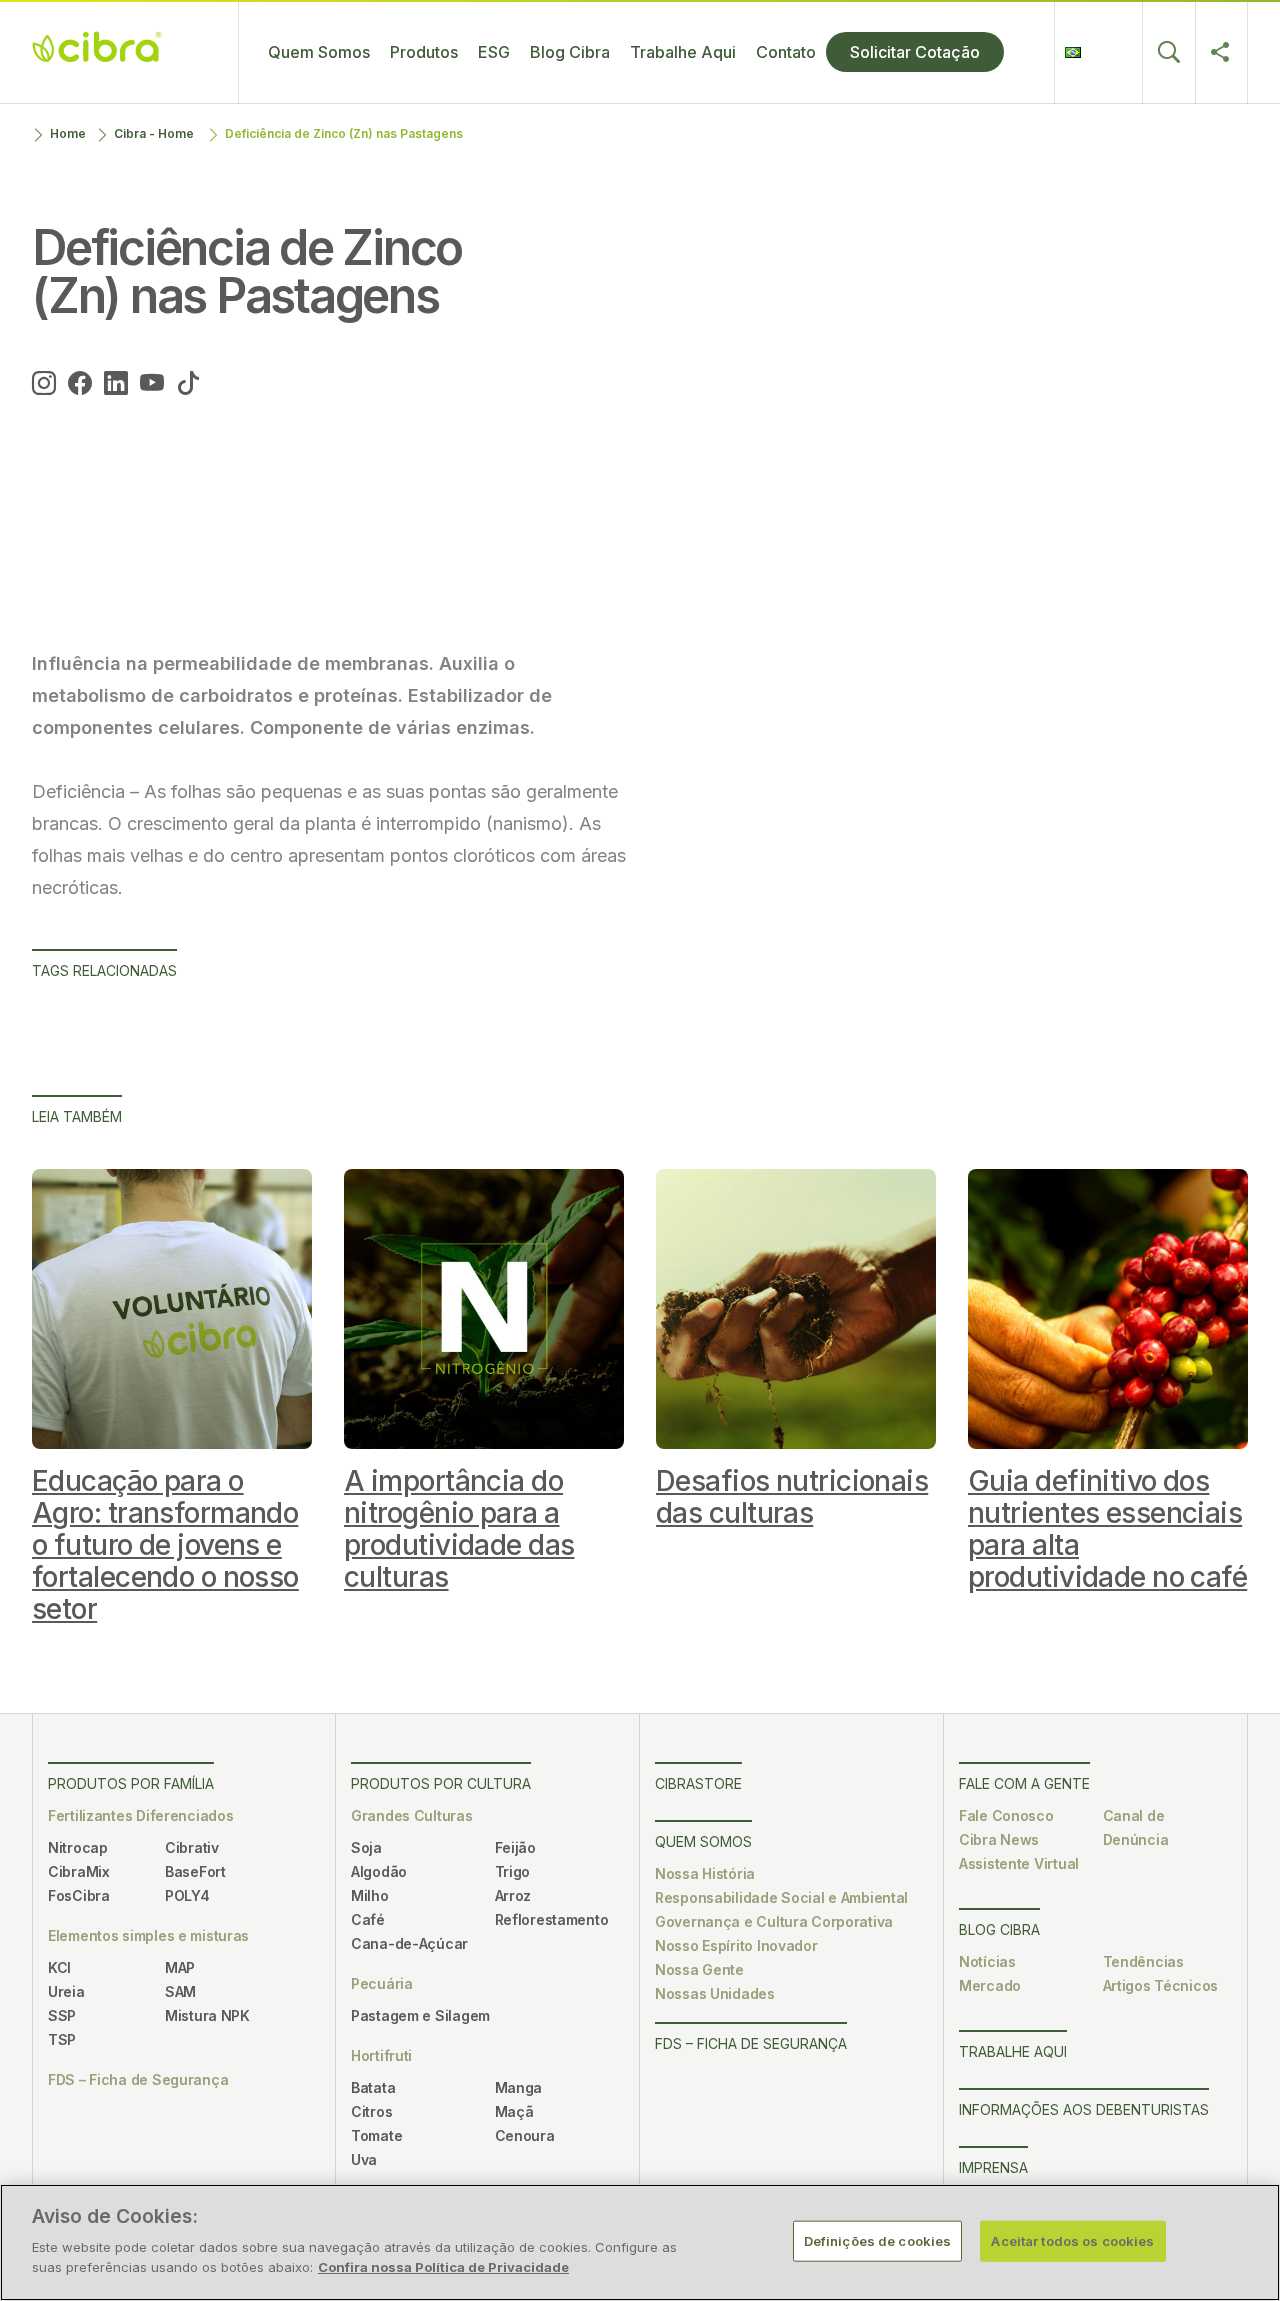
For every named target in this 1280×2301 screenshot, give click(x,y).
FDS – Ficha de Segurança (138, 2079)
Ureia (66, 1991)
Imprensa (993, 2167)
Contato (786, 52)
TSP (62, 2039)
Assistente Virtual (1019, 1863)
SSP (62, 2015)
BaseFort (195, 1871)
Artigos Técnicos (1161, 1985)
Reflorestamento (552, 1919)
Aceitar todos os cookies (1072, 2240)
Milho (370, 1895)
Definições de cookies (878, 2240)
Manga (519, 2087)
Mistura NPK (207, 2015)
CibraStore (698, 1783)
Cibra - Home (154, 133)
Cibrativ (192, 1847)
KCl (59, 1967)
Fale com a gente (1024, 1783)
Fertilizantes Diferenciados (140, 1815)
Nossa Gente (699, 1969)
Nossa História (705, 1873)
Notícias (987, 1961)
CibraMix (79, 1871)
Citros (371, 2111)
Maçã (514, 2111)
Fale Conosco (1006, 1815)
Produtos (424, 52)
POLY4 (187, 1895)
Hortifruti (381, 2055)
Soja (366, 1847)
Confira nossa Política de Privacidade (443, 2267)
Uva (364, 2159)
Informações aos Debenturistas (1084, 2109)
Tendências (1143, 1961)
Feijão (515, 1847)
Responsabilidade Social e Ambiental (781, 1897)
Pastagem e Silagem (420, 2015)
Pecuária (382, 1983)
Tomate (376, 2135)
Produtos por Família (131, 1783)
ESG (494, 52)
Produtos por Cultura (441, 1783)
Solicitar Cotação (915, 52)
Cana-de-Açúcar (409, 1943)
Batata (373, 2087)
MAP (180, 1967)
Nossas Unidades (715, 1993)
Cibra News (999, 1839)
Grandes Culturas (412, 1815)
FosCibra (79, 1895)
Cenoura (525, 2135)
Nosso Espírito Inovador (736, 1945)
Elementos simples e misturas (148, 1935)
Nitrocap (78, 1847)
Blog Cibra (570, 52)
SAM (180, 1991)
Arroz (513, 1895)
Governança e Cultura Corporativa (774, 1921)
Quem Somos (319, 52)
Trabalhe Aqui (683, 52)
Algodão (379, 1871)
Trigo (513, 1871)
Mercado (990, 1985)
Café (368, 1919)
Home (68, 133)
